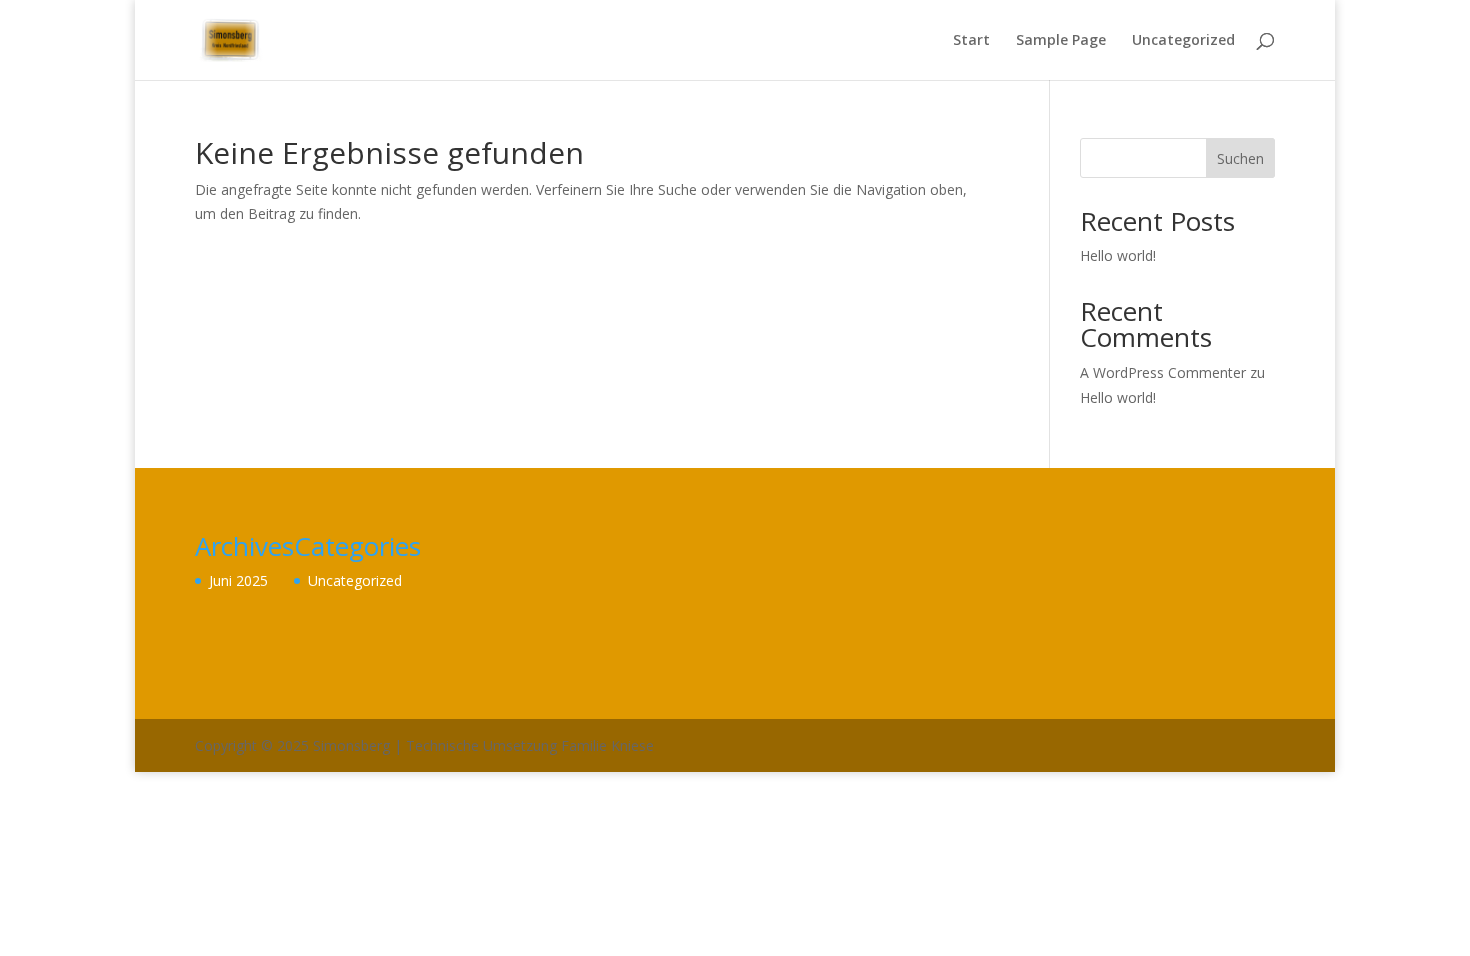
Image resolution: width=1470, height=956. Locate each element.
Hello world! (1118, 255)
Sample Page (1061, 41)
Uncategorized (1183, 41)
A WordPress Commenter (1163, 372)
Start (971, 41)
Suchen (1240, 158)
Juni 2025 (238, 580)
